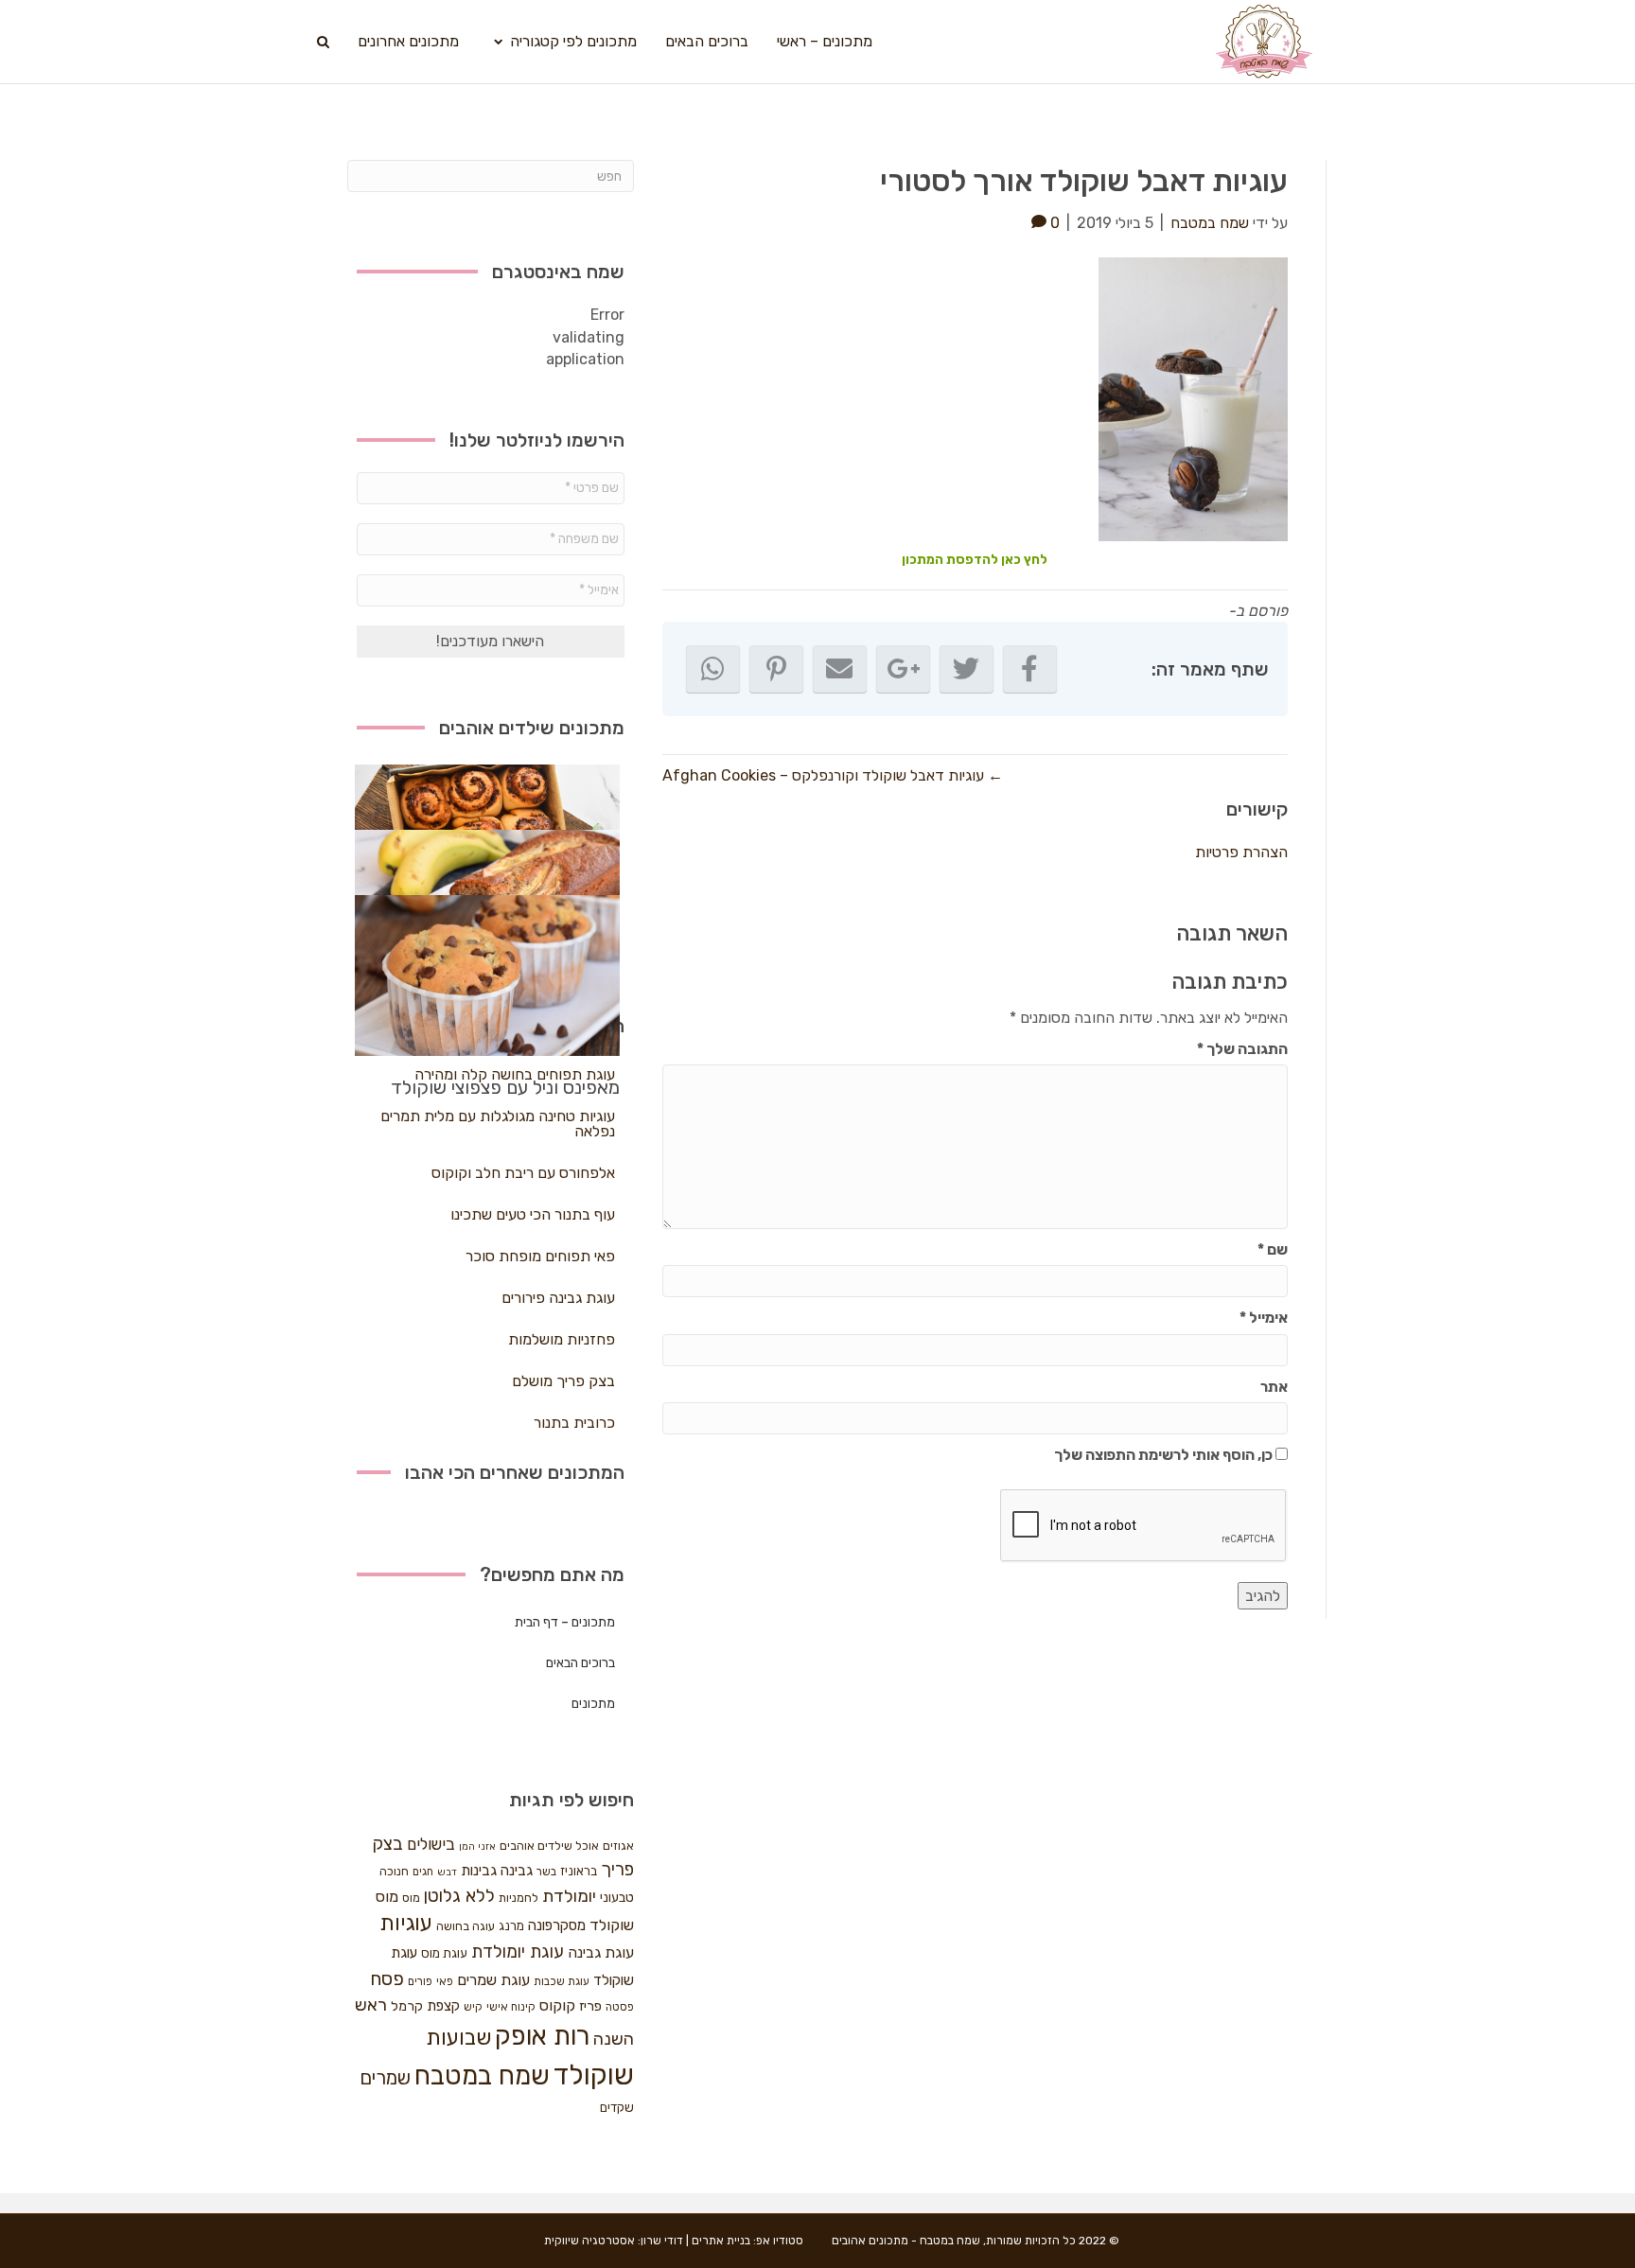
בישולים (431, 1844)
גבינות (479, 1871)
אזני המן (477, 1846)
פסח (387, 1978)
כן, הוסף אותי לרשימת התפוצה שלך (1165, 1455)
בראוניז (579, 1871)
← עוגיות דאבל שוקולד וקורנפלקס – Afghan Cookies (833, 775)
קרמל (407, 2006)
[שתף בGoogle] (903, 669)
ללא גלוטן (459, 1896)
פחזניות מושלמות (562, 1339)
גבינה (517, 1871)
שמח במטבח (482, 2075)
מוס (411, 1898)
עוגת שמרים (493, 1980)
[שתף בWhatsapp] (713, 669)
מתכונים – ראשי (825, 41)
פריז (590, 2006)
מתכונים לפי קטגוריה (573, 41)
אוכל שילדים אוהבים (549, 1846)
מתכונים (593, 1704)
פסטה (620, 2007)
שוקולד (594, 2075)
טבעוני (617, 1898)
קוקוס (557, 2005)
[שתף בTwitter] (967, 669)
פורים (420, 1981)
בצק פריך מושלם (563, 1381)
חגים (423, 1872)
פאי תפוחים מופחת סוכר (540, 1256)
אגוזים (618, 1846)
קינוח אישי (511, 2007)
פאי (445, 1981)
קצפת (443, 2006)
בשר (546, 1872)
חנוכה (394, 1871)
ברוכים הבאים (707, 41)
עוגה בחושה (466, 1926)
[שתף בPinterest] (776, 669)
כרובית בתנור (574, 1423)
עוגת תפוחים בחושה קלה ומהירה (515, 1074)
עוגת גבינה (601, 1952)
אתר (1274, 1387)
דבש (447, 1872)
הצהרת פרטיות (1241, 852)
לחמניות (519, 1898)
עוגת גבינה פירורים (558, 1298)
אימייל (1264, 1318)
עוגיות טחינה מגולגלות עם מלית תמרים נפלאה (498, 1124)
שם (1273, 1249)
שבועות (458, 2038)
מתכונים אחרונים (408, 41)
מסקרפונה (557, 1925)
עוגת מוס (444, 1953)
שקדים (617, 2108)
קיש (473, 2007)
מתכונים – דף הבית (565, 1622)
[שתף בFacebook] (1030, 669)
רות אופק (542, 2036)
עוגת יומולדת (518, 1952)
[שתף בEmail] (840, 669)
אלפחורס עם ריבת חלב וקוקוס (523, 1173)
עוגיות (406, 1923)
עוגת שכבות (562, 1981)
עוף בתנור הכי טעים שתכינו (533, 1214)
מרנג (511, 1926)
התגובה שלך (1242, 1049)
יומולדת (569, 1896)
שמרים (385, 2078)
